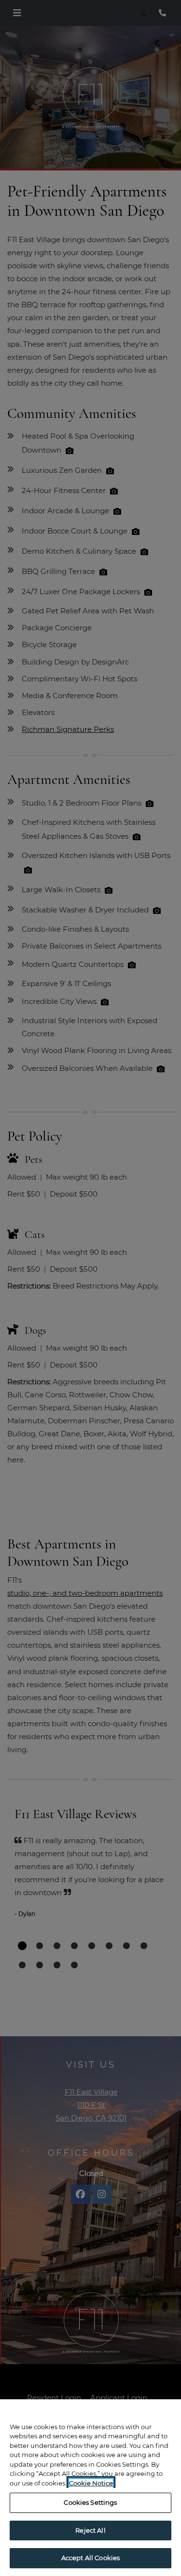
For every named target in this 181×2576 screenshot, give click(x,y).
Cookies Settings (90, 2502)
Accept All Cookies (90, 2558)
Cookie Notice (91, 2483)
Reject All (90, 2530)
